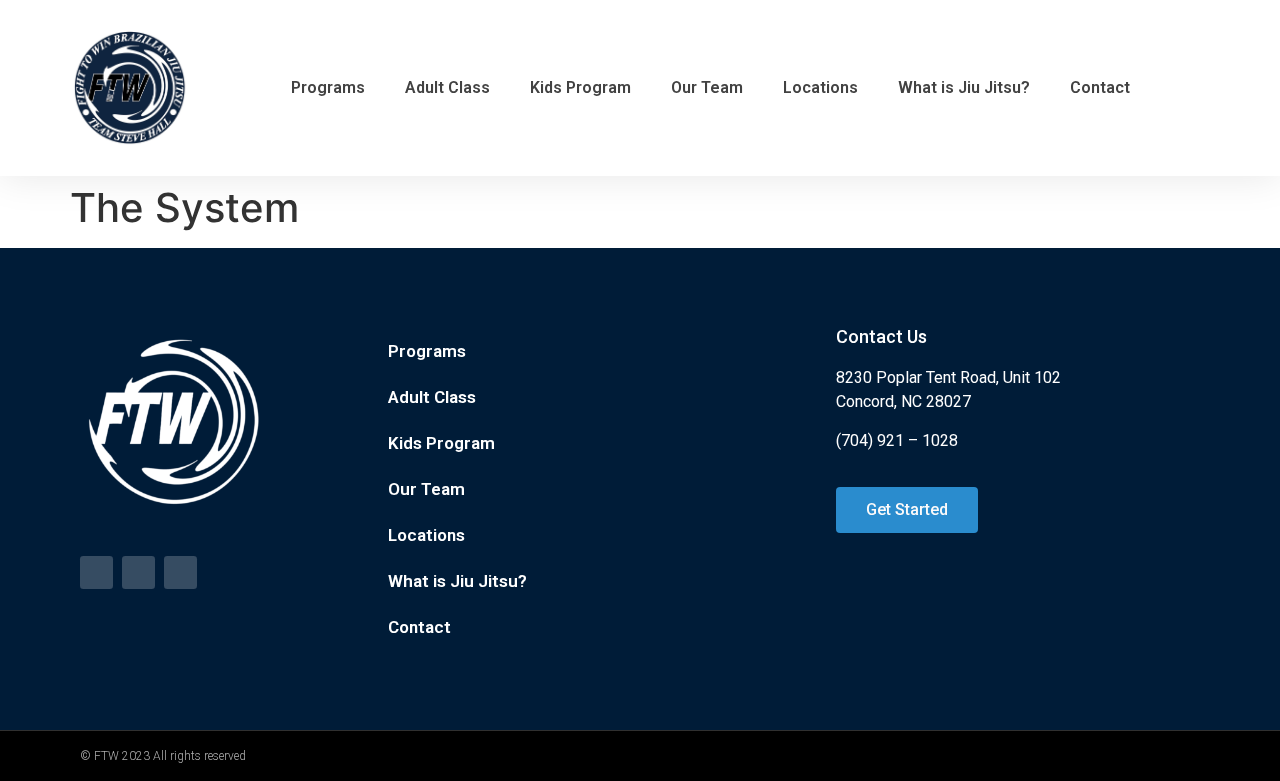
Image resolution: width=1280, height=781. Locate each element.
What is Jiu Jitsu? (964, 87)
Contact (1100, 87)
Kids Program (580, 87)
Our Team (707, 87)
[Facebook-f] (96, 572)
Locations (820, 87)
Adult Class (447, 87)
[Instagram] (180, 572)
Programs (328, 87)
